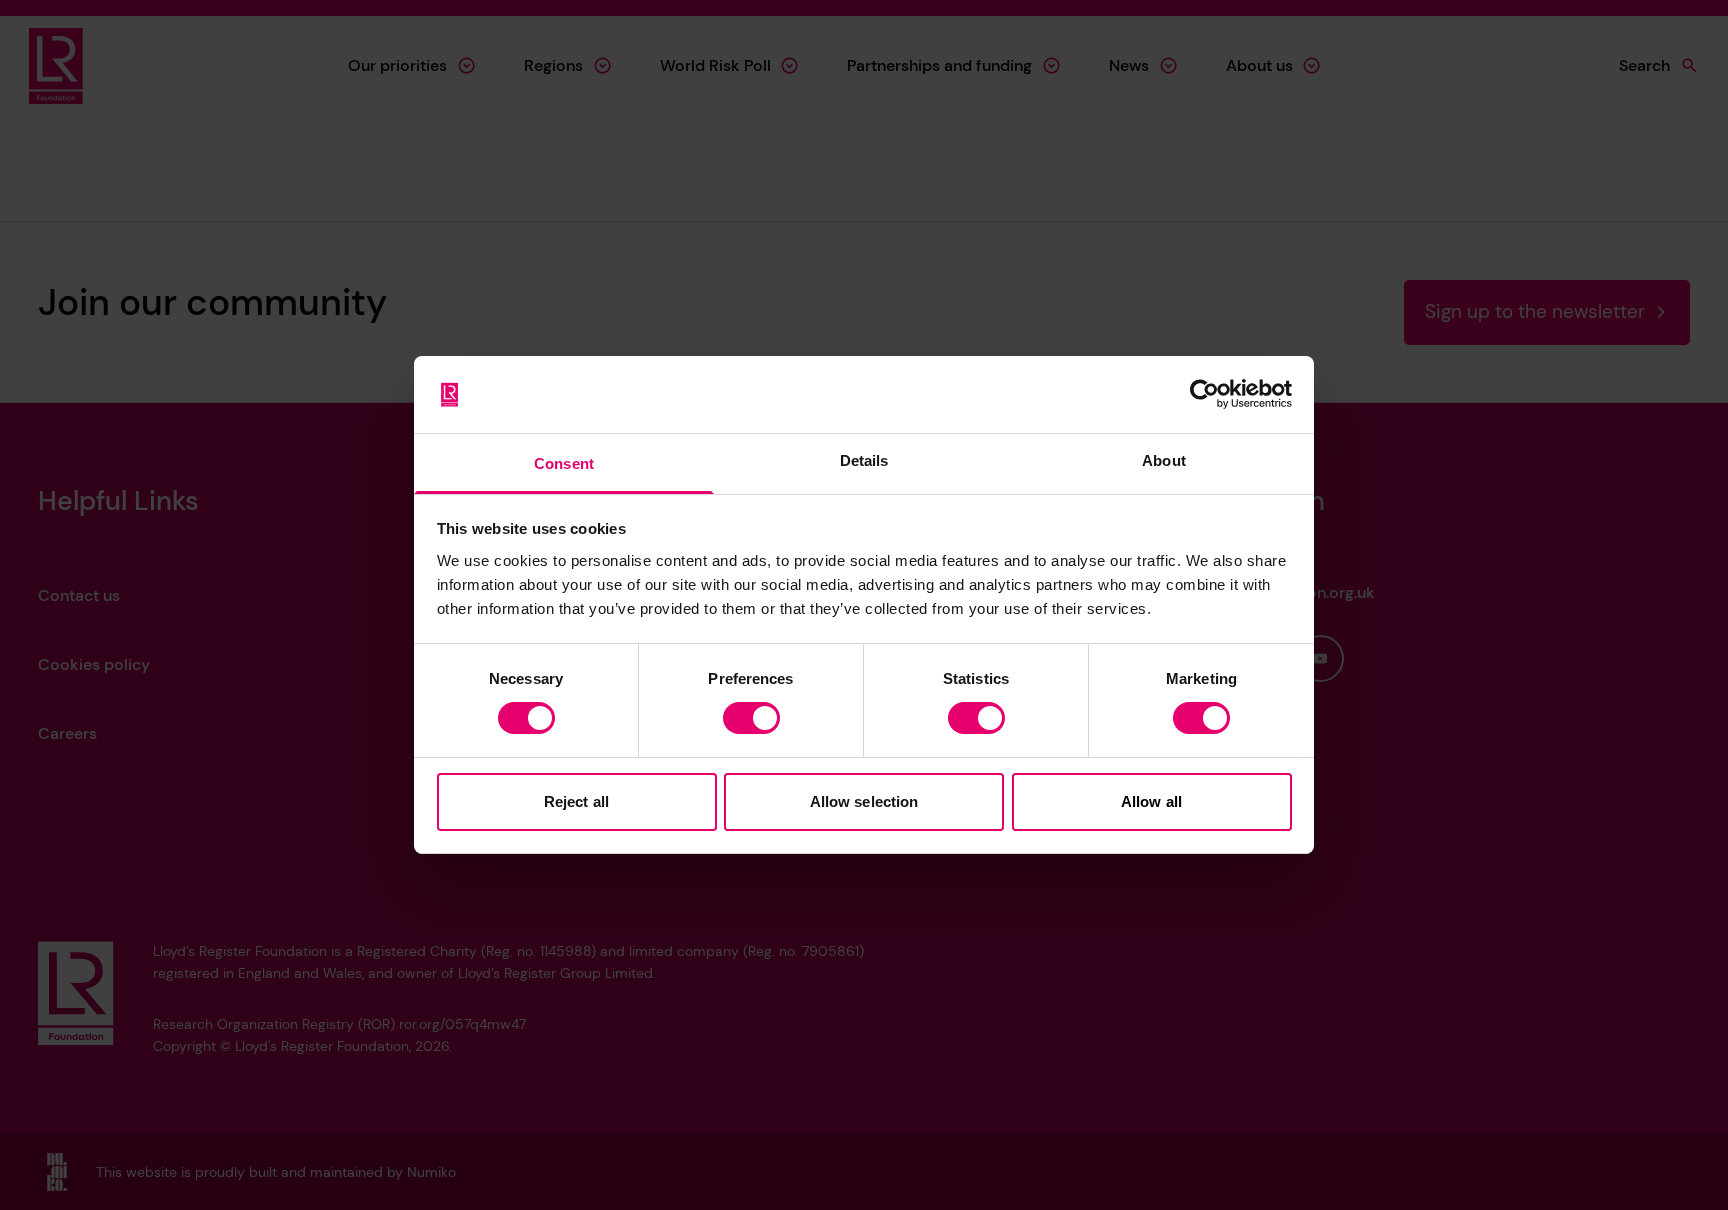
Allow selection (864, 801)
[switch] (751, 718)
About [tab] (1164, 460)
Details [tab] (864, 460)
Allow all (1151, 801)
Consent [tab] (564, 463)
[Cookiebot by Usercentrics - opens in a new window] (1204, 394)
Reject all (576, 801)
